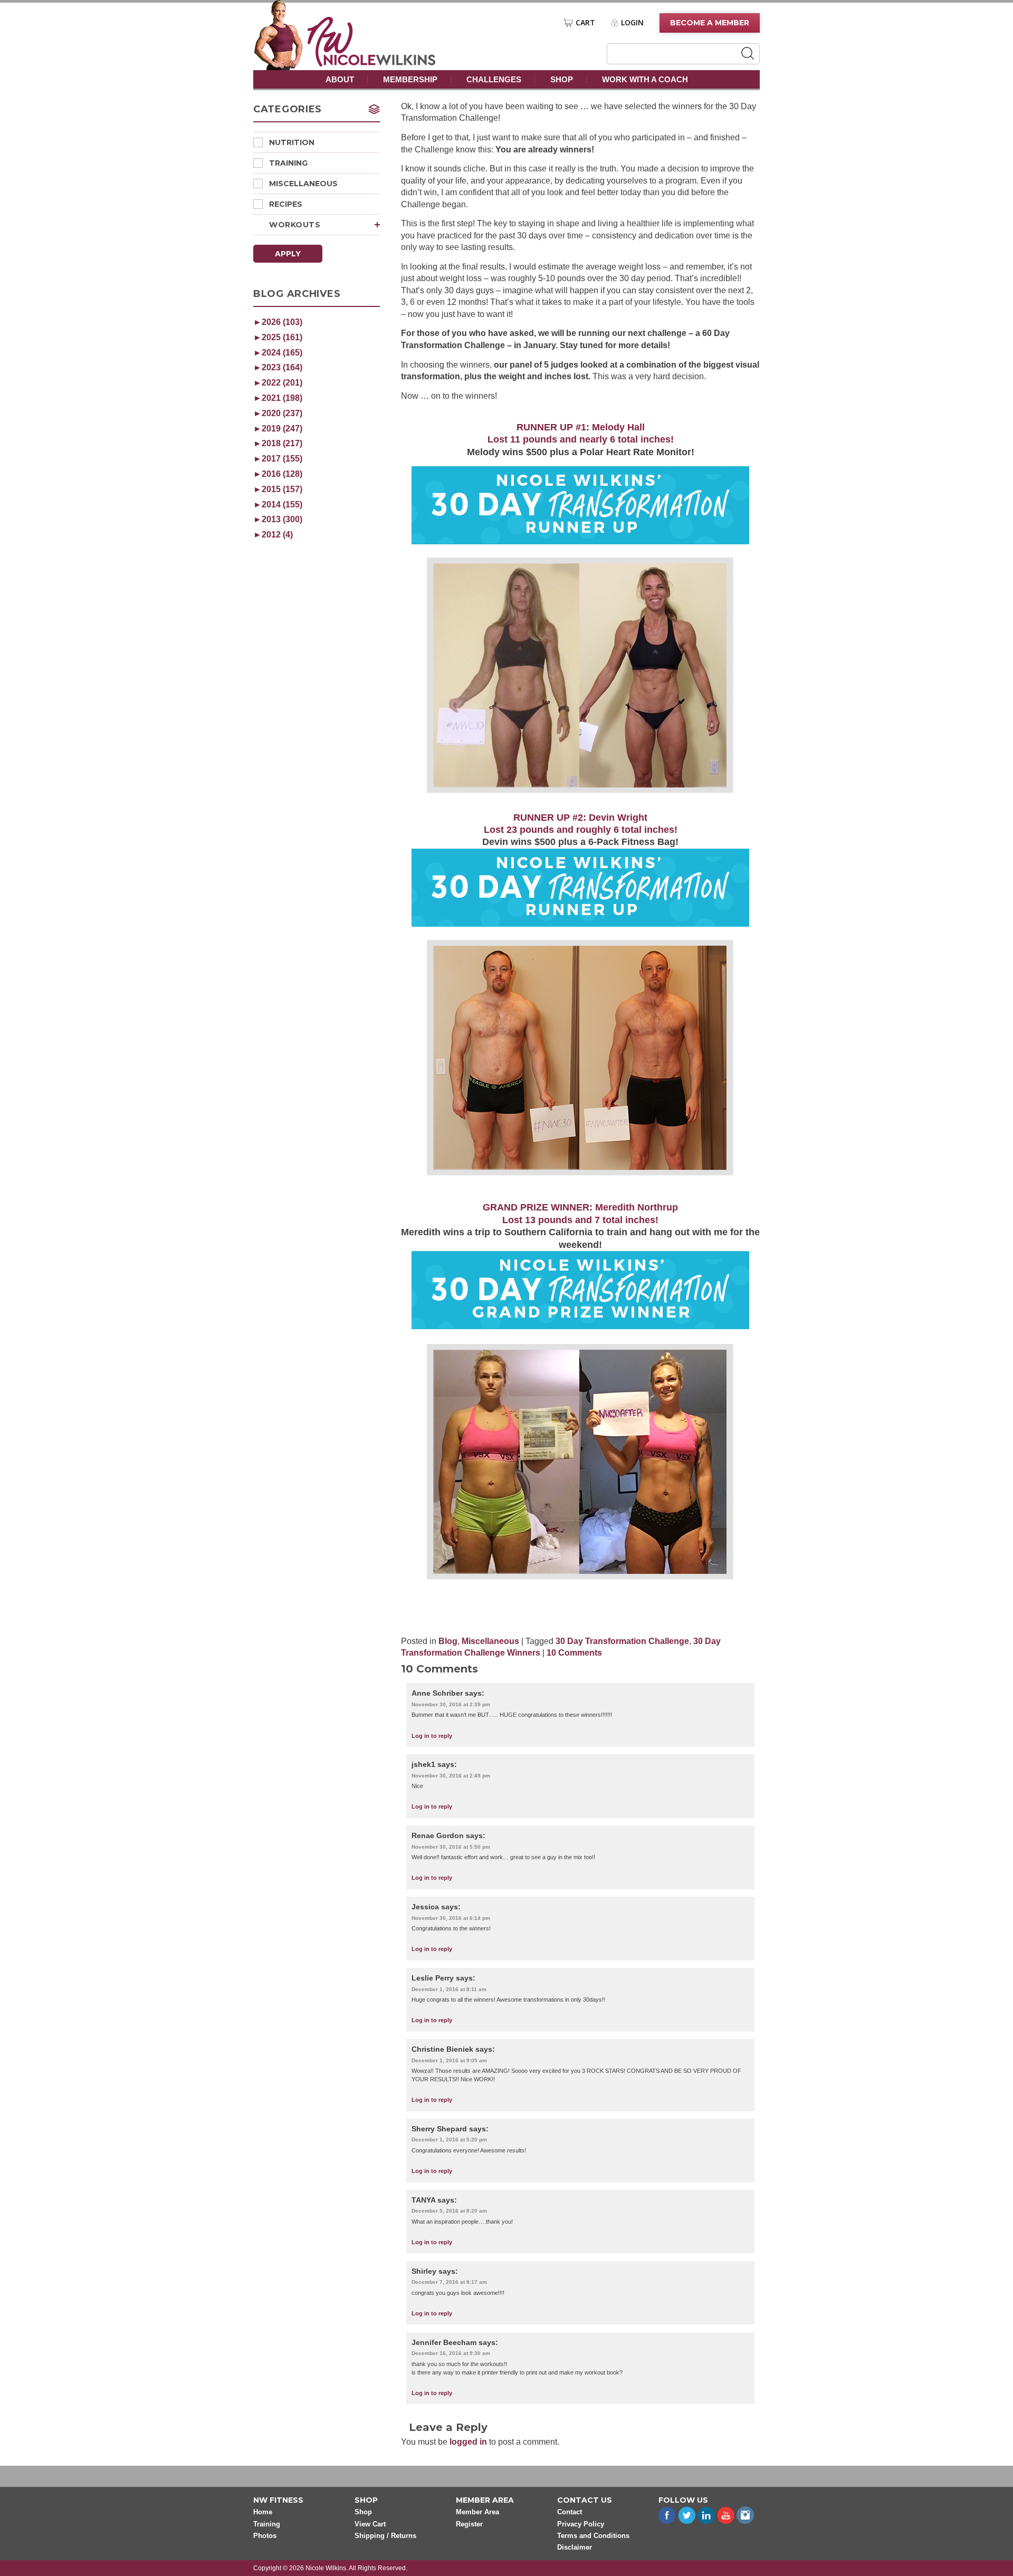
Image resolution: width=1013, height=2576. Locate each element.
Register (469, 2524)
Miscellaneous (303, 184)
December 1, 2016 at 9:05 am (449, 2060)
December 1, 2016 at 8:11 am (449, 1989)
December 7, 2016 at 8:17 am (449, 2282)
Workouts (295, 225)
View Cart (370, 2524)
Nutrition (292, 142)
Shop (562, 79)
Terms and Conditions (593, 2536)
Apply (288, 254)
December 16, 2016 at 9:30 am (451, 2353)
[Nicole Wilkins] (372, 64)
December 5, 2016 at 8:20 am (449, 2211)
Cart (585, 23)
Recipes (286, 204)
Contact (570, 2512)
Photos (265, 2536)
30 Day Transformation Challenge (622, 1641)
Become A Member (710, 23)
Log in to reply (432, 1736)
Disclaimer (575, 2547)
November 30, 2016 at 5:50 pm (451, 1847)
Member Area (477, 2512)
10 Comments (574, 1653)
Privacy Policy (581, 2524)
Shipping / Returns (385, 2536)
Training (288, 163)
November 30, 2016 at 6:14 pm (451, 1918)
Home (263, 2512)
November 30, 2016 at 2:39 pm (451, 1704)
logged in (468, 2442)
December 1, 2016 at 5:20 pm (449, 2140)
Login (632, 23)
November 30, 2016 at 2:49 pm (451, 1776)
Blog (448, 1641)
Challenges (494, 79)
